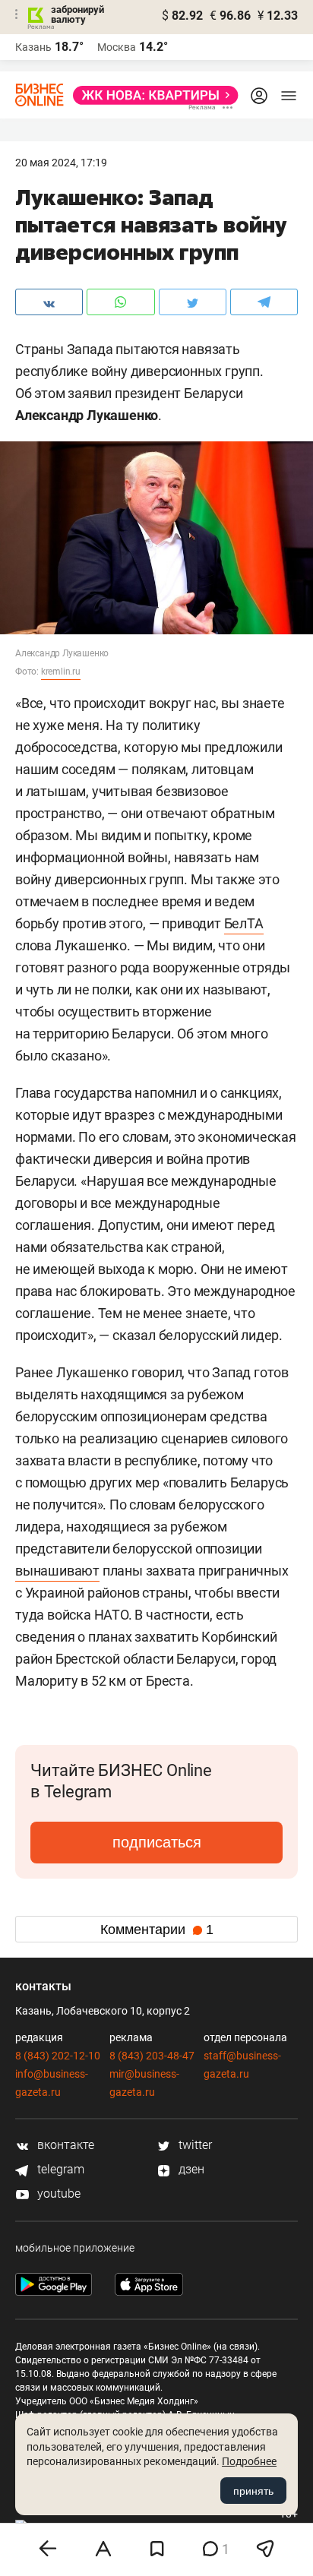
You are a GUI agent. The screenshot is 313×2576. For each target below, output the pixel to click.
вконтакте (64, 2145)
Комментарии (157, 1930)
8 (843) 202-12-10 (58, 2056)
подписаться (157, 1842)
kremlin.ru (61, 672)
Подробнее (249, 2461)
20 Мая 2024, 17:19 (61, 163)
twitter (194, 2145)
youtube (57, 2194)
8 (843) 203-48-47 (152, 2056)
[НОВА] (151, 95)
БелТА (244, 923)
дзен (190, 2169)
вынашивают (57, 1571)
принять (253, 2491)
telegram (59, 2169)
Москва (117, 47)
